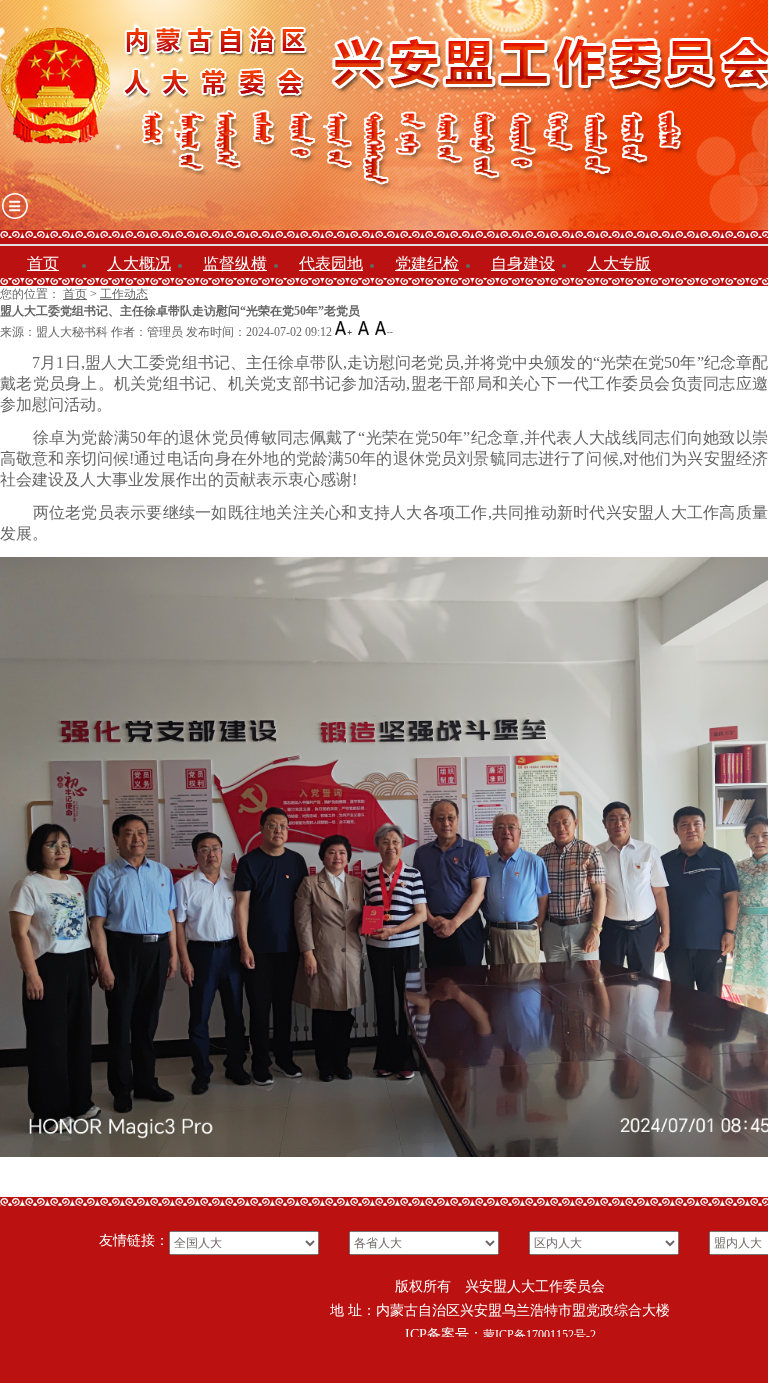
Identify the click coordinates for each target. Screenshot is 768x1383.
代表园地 (331, 263)
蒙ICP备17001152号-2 (539, 1335)
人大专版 (619, 263)
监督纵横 (235, 263)
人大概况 (139, 263)
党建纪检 (427, 263)
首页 (43, 263)
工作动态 (124, 294)
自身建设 (523, 263)
